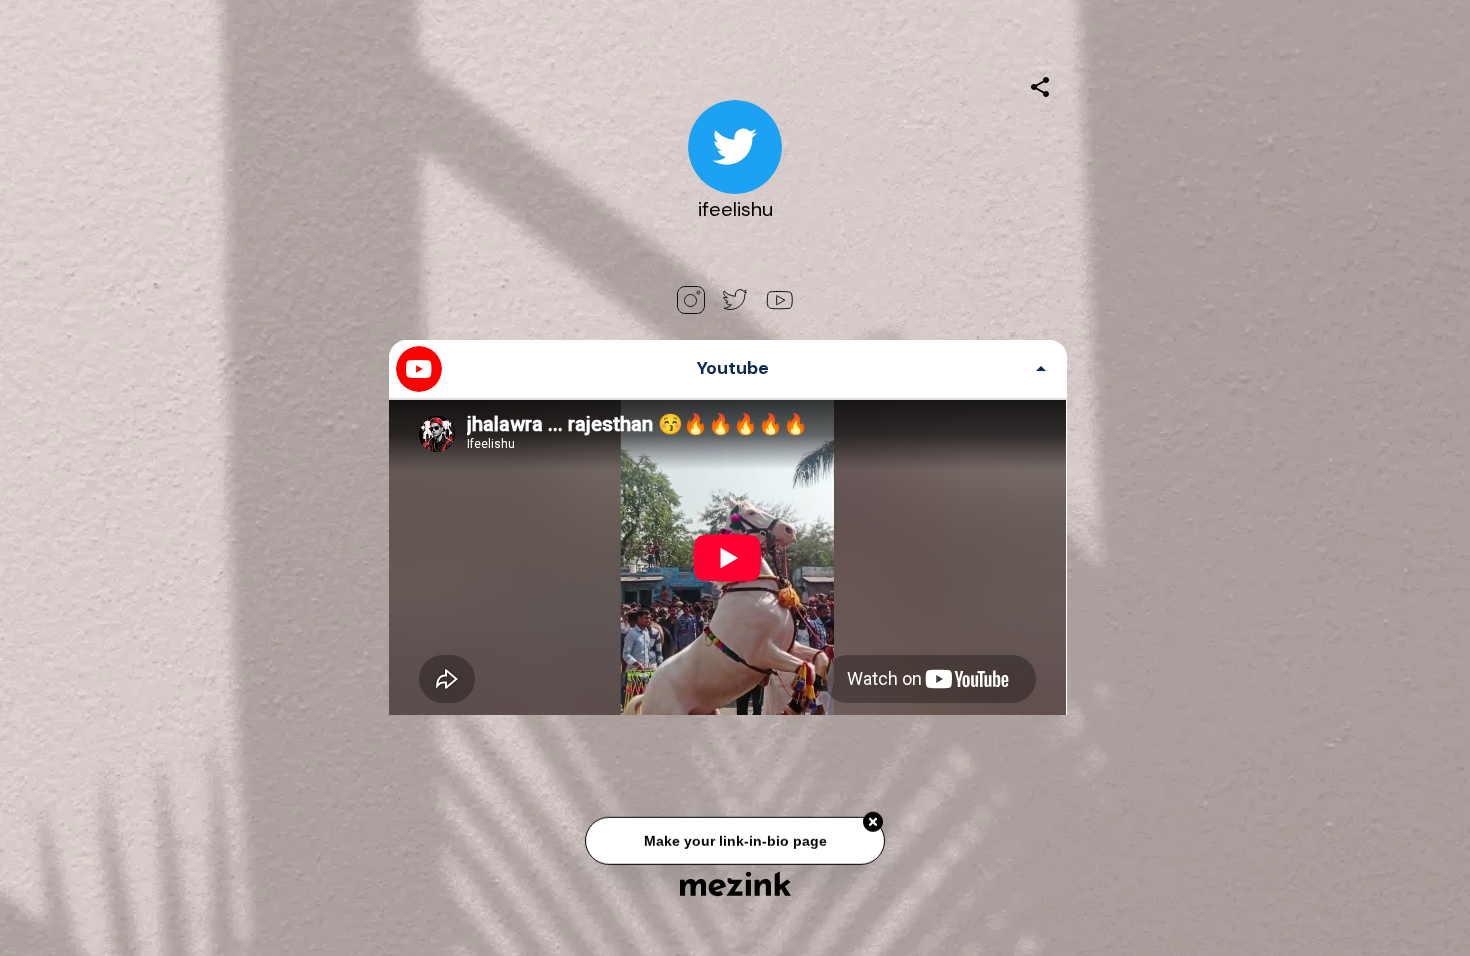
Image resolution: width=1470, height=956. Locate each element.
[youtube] (779, 300)
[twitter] (735, 300)
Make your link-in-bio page (734, 843)
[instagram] (691, 300)
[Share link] (1040, 84)
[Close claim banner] (873, 824)
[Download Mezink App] (735, 883)
